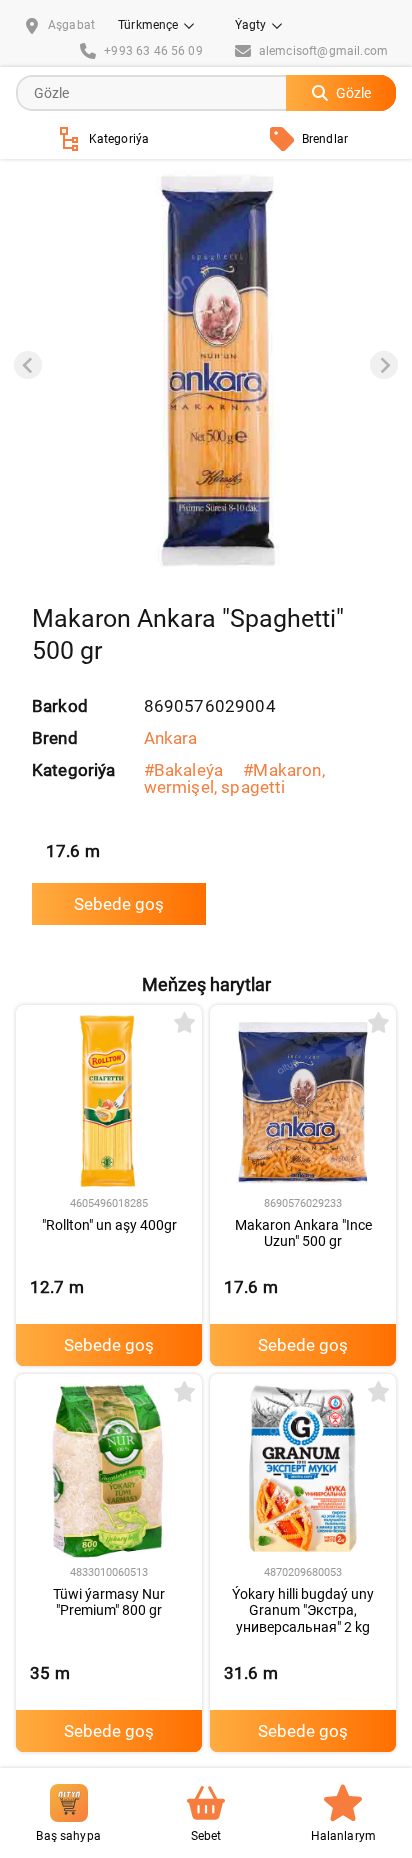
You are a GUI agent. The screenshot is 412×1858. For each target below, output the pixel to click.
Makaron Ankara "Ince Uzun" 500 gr (303, 1233)
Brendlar (325, 139)
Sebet (206, 1836)
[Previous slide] (28, 365)
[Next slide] (384, 365)
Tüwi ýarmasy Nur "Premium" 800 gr (109, 1602)
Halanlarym (344, 1836)
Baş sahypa (68, 1836)
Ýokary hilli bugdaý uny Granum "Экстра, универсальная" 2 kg (303, 1611)
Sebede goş (119, 904)
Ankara (171, 738)
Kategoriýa (119, 139)
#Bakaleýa (183, 770)
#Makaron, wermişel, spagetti (234, 778)
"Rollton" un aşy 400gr (109, 1225)
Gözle (353, 93)
